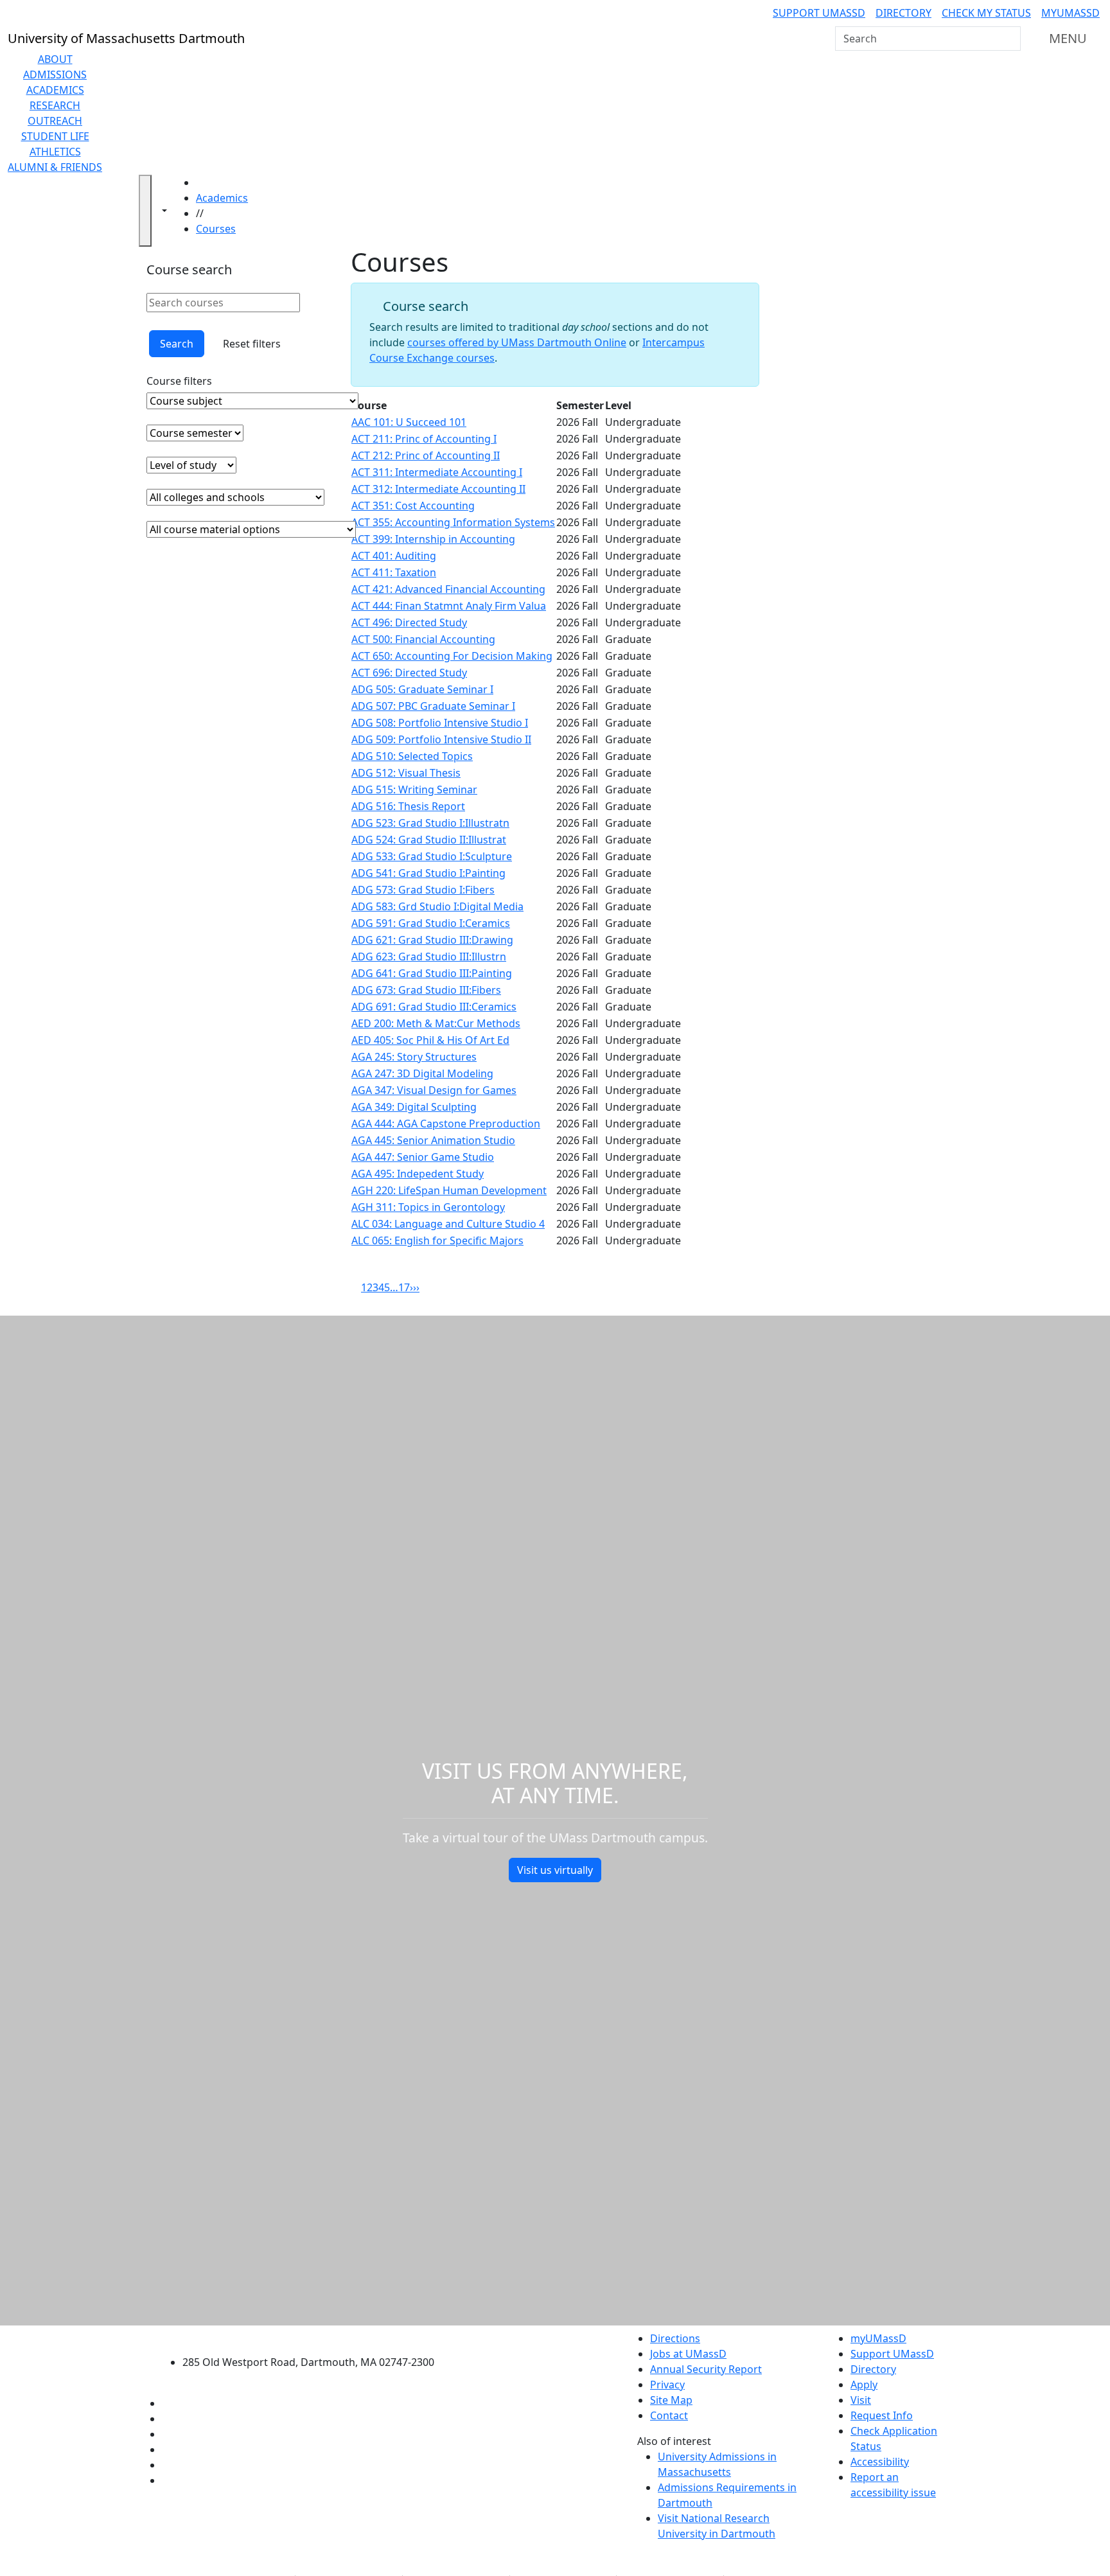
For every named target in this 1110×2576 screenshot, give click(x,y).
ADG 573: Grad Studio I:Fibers (423, 890)
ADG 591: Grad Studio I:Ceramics (431, 923)
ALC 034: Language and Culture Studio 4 (448, 1224)
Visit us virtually (555, 1870)
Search (177, 344)
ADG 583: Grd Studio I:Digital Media (437, 906)
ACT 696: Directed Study (409, 673)
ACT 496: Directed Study (409, 622)
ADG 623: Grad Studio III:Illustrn (429, 957)
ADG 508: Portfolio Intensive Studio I (440, 723)
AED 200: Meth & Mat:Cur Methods (436, 1023)
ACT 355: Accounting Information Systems (453, 522)
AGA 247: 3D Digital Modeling (422, 1073)
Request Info (882, 2415)
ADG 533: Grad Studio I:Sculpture (432, 856)
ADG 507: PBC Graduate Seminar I (433, 706)
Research (55, 105)
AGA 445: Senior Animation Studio (433, 1140)
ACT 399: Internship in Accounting (433, 539)
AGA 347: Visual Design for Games (434, 1090)
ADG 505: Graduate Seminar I (422, 689)
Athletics (55, 152)
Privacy (667, 2385)
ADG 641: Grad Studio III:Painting (432, 973)
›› (416, 1287)
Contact (669, 2415)
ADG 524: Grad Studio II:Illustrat (429, 840)
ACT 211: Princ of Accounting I (424, 439)
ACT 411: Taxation (394, 572)
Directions (675, 2338)
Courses (216, 229)
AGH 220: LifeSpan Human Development (449, 1190)
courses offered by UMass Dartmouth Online (517, 342)
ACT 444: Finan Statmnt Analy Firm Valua (449, 606)
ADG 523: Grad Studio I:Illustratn (430, 823)
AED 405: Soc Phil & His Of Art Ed (430, 1040)
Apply (864, 2385)
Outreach (55, 121)
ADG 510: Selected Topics (412, 756)
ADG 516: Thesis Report (408, 806)
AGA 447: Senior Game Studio (423, 1157)
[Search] (1010, 39)
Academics (55, 90)
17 (404, 1287)
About (55, 59)
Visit (861, 2400)
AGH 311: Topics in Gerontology (428, 1207)
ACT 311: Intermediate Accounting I (437, 472)
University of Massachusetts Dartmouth (316, 2337)
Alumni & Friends (55, 167)
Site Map (671, 2400)
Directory (903, 13)
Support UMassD (819, 13)
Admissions (55, 75)
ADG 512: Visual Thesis (406, 773)
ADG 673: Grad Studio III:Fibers (426, 990)
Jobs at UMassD (688, 2354)
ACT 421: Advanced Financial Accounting (448, 589)
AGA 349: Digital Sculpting (414, 1107)
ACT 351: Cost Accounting (413, 506)
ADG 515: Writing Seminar (414, 790)
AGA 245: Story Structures (414, 1057)
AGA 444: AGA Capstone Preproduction (446, 1124)
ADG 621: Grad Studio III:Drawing (432, 940)
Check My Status (986, 13)
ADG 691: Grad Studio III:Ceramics (434, 1007)
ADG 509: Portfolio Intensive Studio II (441, 739)
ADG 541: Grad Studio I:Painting (428, 873)
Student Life (55, 136)
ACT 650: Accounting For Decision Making (452, 656)
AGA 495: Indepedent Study (418, 1174)
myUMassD (1070, 13)
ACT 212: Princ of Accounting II (426, 455)
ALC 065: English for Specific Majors (437, 1240)
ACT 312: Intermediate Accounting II (438, 489)
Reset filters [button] (252, 344)
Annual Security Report (706, 2369)
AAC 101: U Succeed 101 (409, 422)
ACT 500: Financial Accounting (423, 639)
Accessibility (880, 2462)
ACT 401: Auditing (394, 556)
